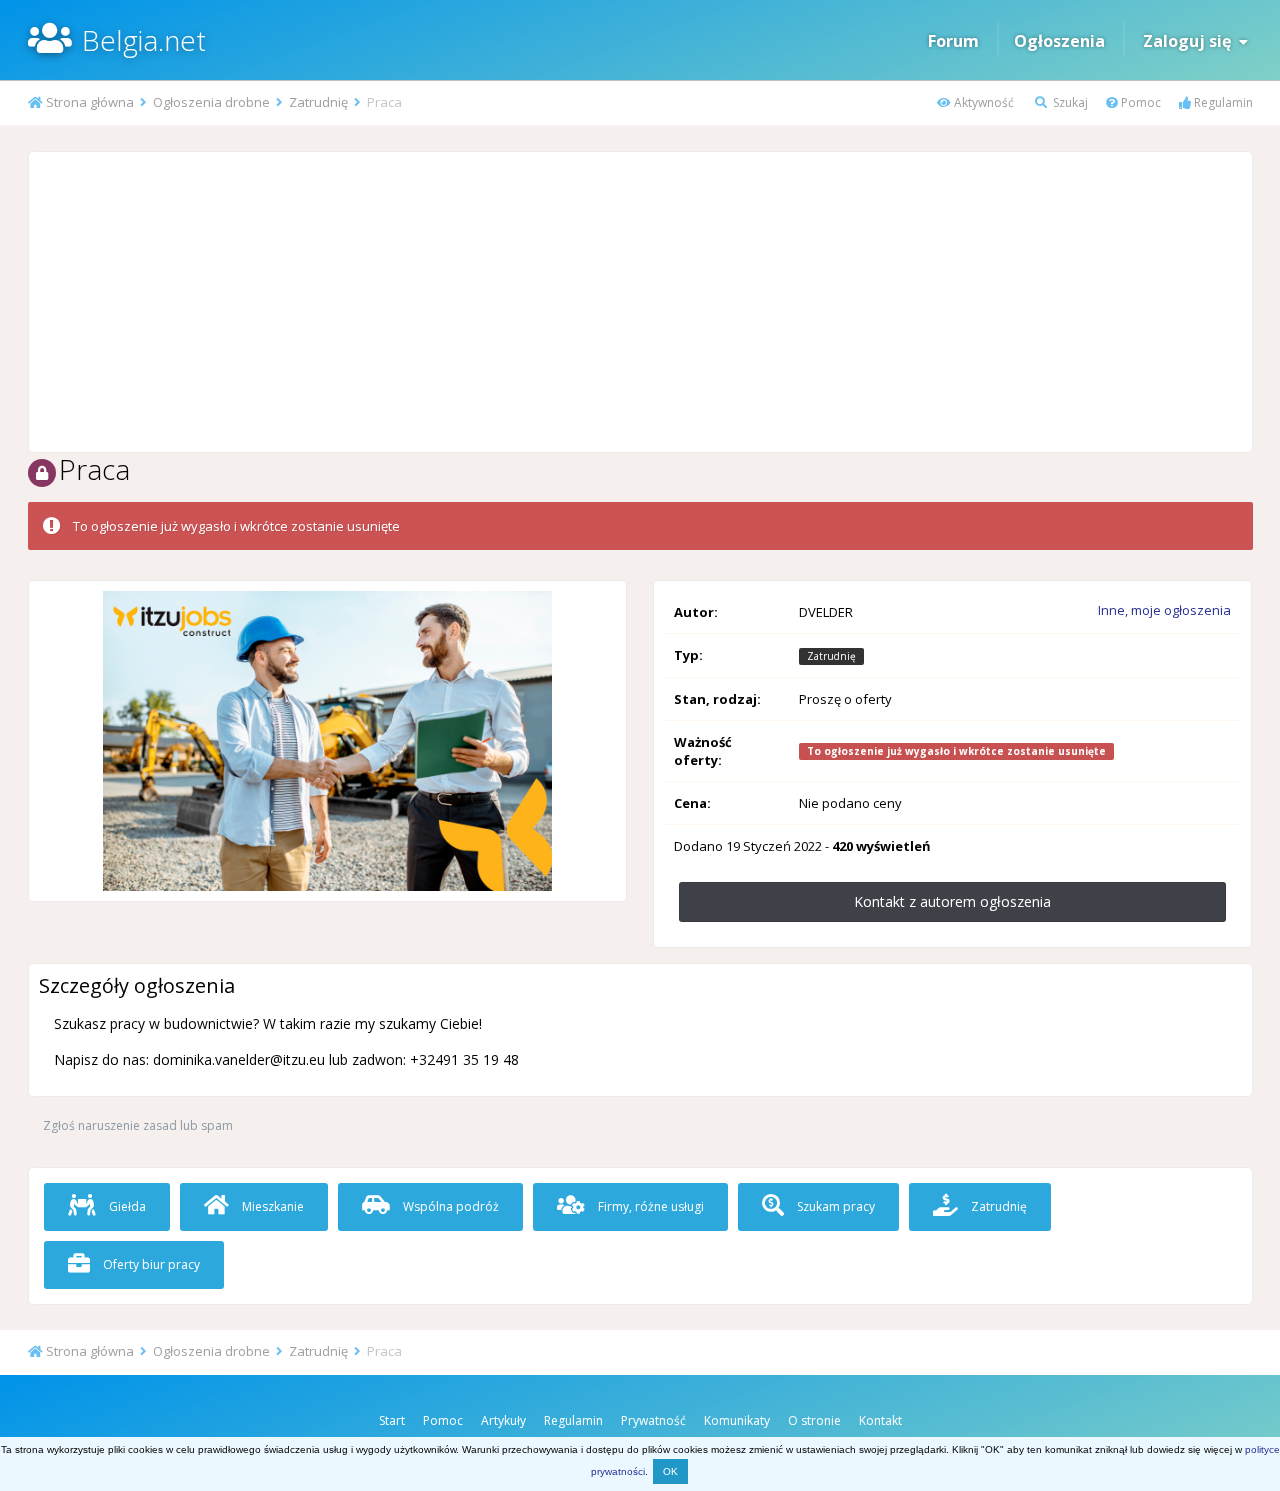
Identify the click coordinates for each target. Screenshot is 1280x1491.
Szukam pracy (834, 1206)
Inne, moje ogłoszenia (1164, 610)
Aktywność (982, 102)
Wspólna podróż (449, 1206)
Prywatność (653, 1420)
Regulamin (1222, 102)
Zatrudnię (997, 1206)
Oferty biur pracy (150, 1264)
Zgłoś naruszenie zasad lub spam (138, 1125)
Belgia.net (144, 40)
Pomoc (1139, 102)
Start (392, 1420)
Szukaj (1069, 102)
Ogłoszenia (1059, 41)
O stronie (814, 1420)
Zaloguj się (1191, 41)
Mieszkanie (271, 1206)
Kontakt (880, 1420)
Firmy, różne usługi (649, 1206)
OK (670, 1471)
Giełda (126, 1206)
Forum (953, 41)
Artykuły (503, 1420)
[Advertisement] (640, 302)
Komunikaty (737, 1420)
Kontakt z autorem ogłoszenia (952, 901)
